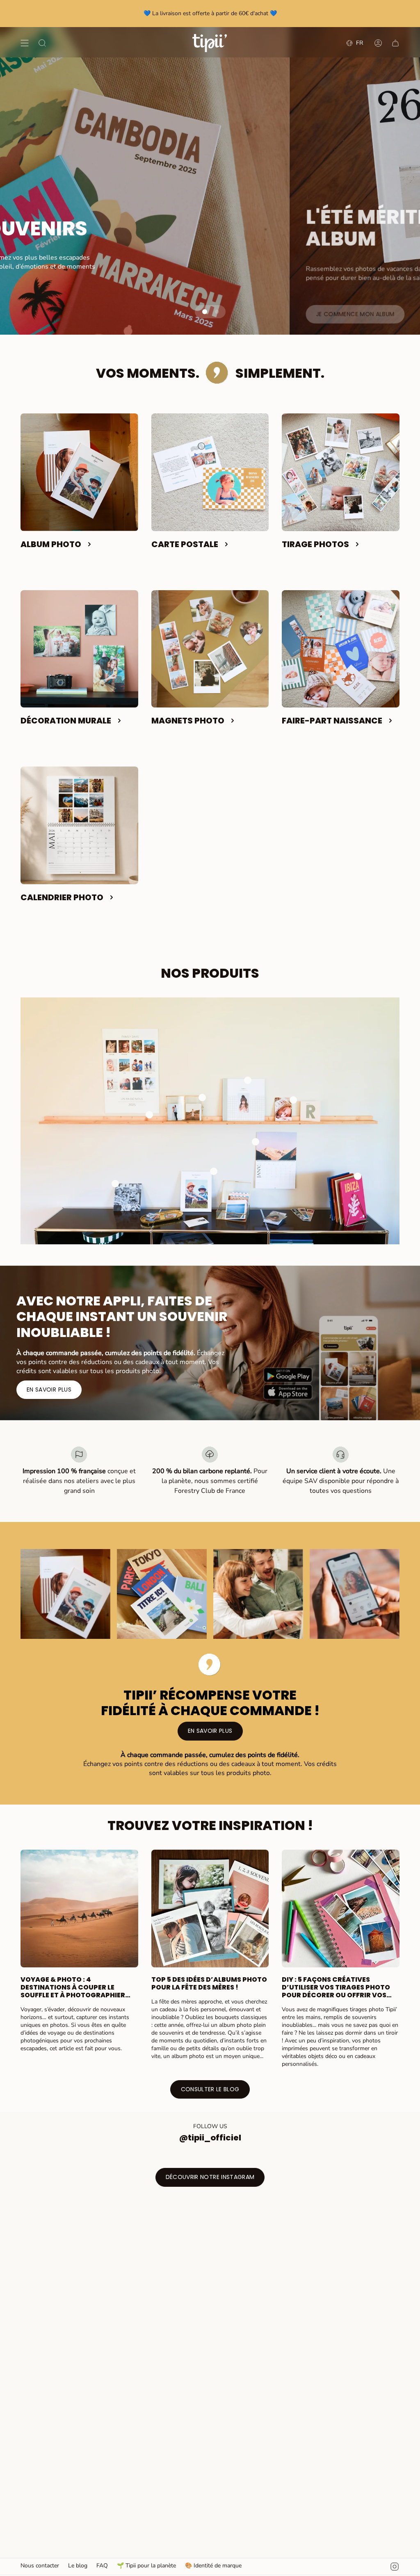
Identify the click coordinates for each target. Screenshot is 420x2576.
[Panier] (395, 43)
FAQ (102, 2566)
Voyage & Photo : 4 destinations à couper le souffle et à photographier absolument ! (73, 1987)
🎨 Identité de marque (213, 2566)
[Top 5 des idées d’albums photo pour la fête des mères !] (210, 1909)
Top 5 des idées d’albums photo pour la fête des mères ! (209, 1983)
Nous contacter (40, 2566)
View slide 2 (216, 312)
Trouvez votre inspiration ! (210, 1825)
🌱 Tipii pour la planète (146, 2566)
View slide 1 (203, 312)
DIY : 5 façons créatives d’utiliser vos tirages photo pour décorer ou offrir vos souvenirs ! (336, 1987)
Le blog (78, 2566)
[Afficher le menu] (25, 43)
